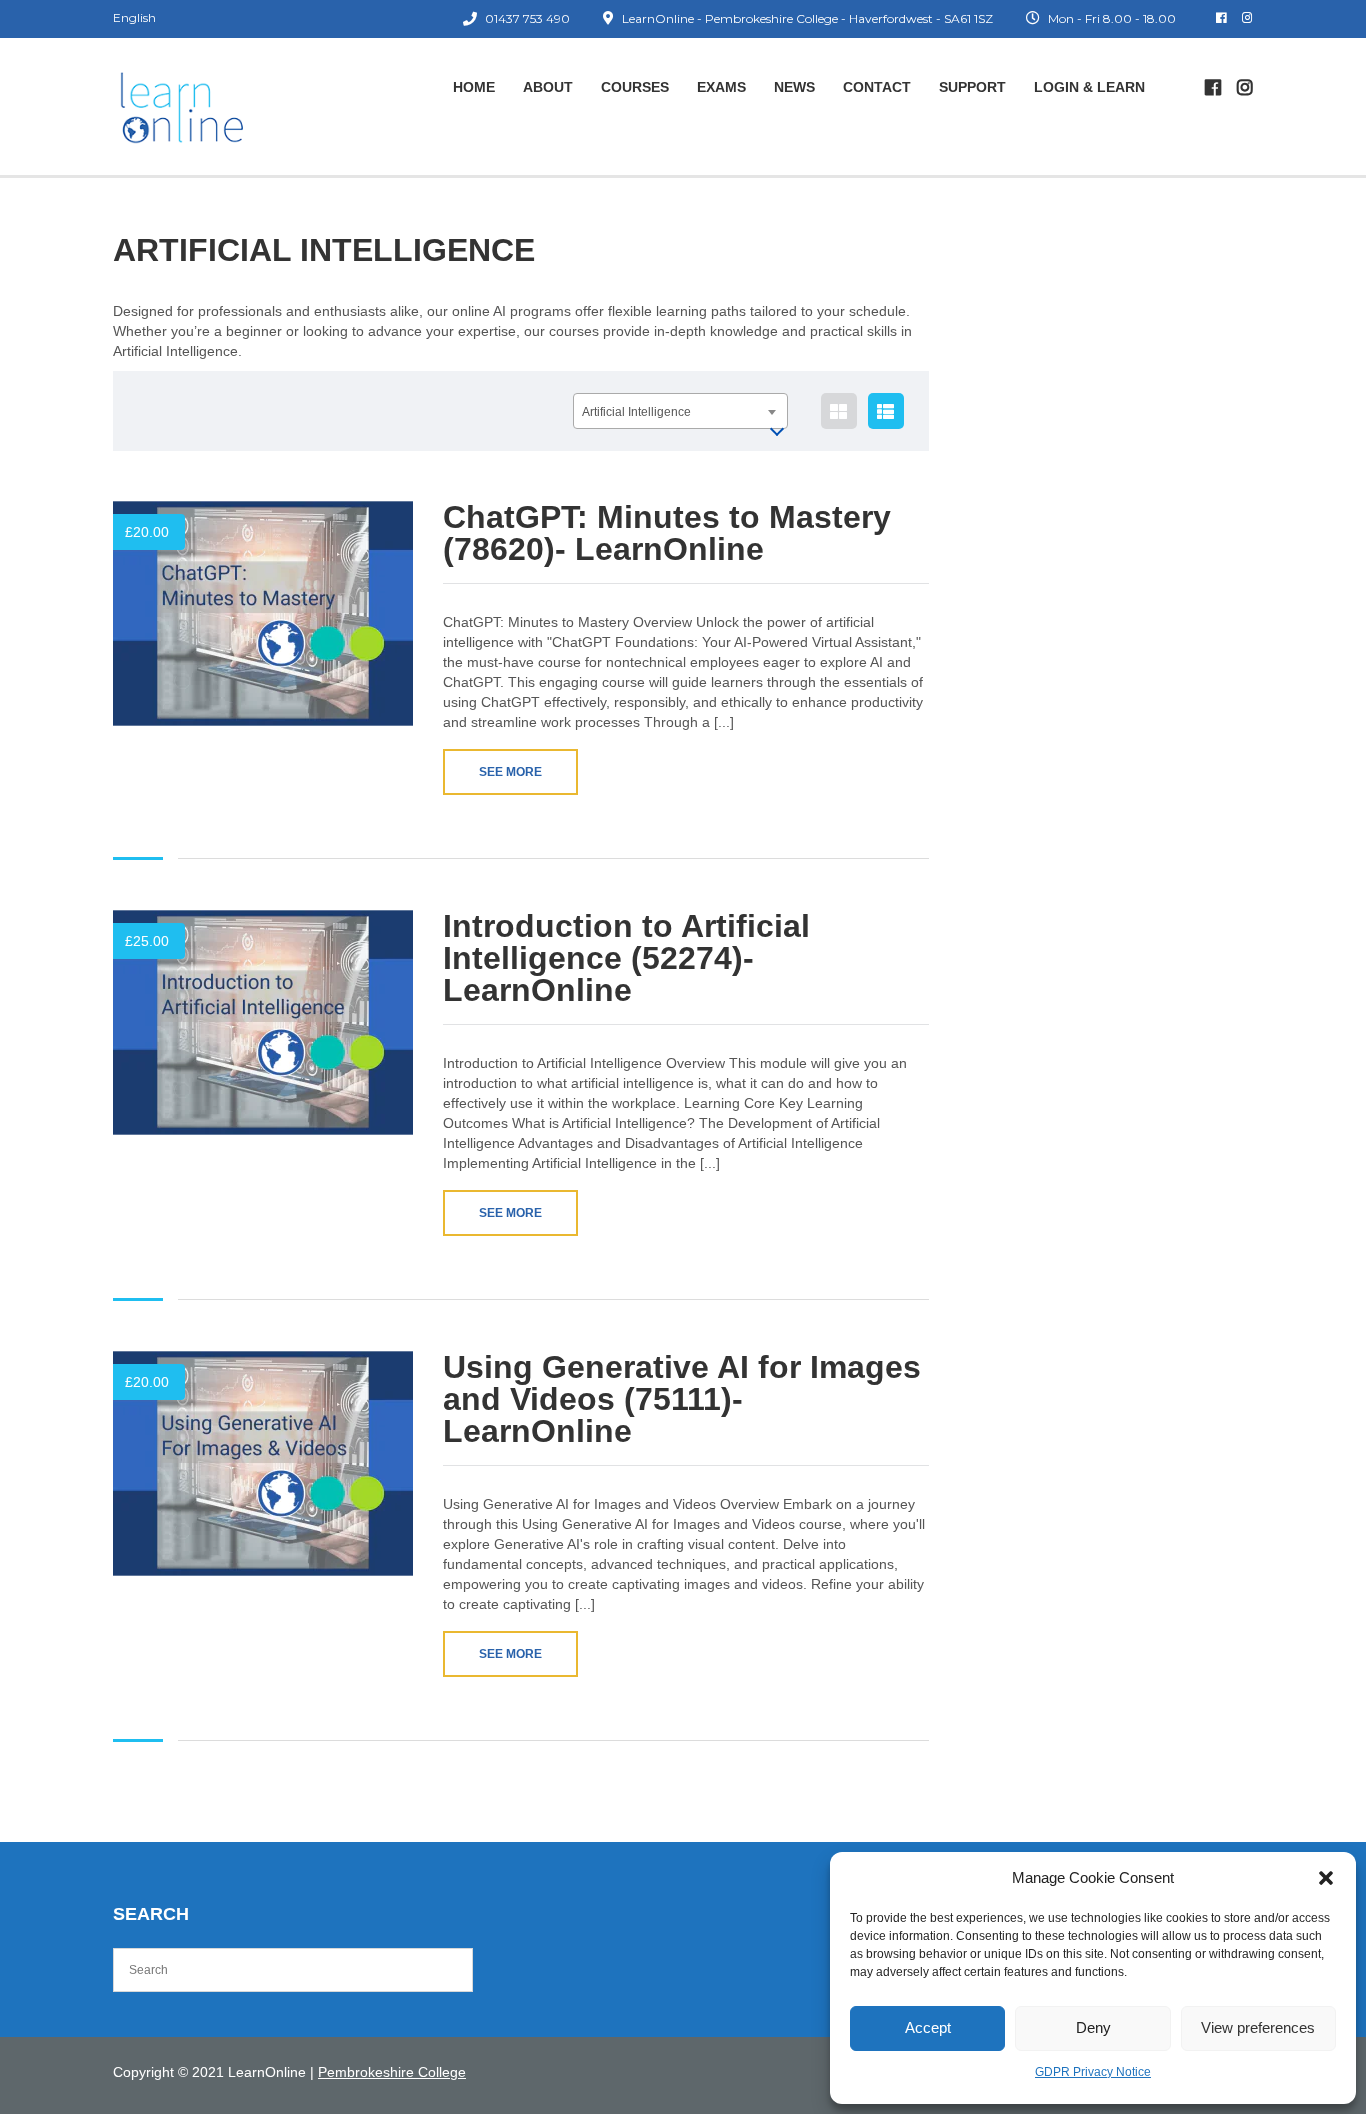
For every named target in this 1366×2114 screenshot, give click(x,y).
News (794, 87)
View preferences (1258, 2027)
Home (474, 87)
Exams (721, 87)
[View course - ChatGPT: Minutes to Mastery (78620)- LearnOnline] (263, 613)
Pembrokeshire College (392, 2072)
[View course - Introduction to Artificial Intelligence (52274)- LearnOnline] (263, 1022)
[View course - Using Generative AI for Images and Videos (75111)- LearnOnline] (263, 1463)
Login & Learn (1089, 87)
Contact (877, 87)
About (548, 87)
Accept (928, 2027)
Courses (635, 87)
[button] (1326, 1878)
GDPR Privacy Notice (1093, 2072)
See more (510, 772)
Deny (1093, 2027)
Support (972, 87)
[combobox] (680, 411)
